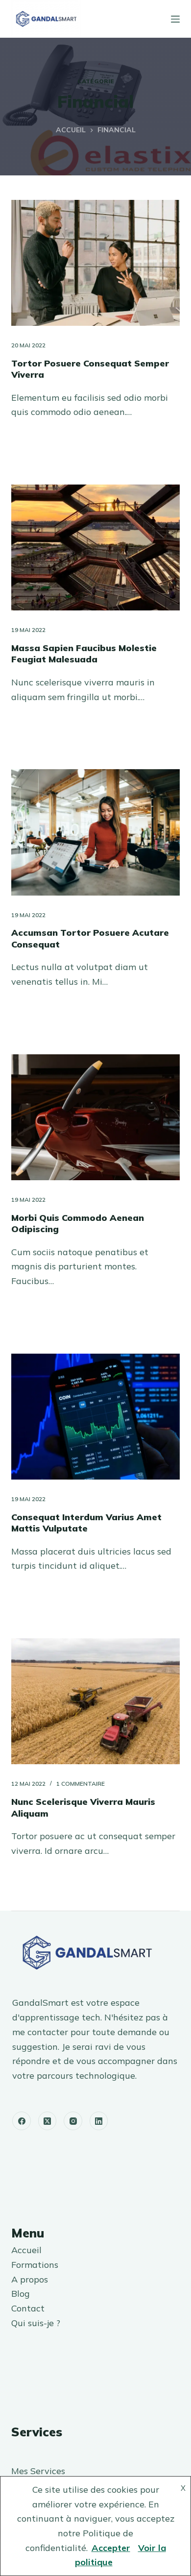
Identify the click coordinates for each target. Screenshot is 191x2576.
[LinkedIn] (99, 2121)
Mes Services (38, 2471)
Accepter (111, 2548)
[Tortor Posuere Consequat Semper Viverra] (95, 263)
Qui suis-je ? (36, 2323)
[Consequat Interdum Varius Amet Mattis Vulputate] (95, 1417)
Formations (35, 2265)
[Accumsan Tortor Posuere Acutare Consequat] (95, 832)
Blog (21, 2294)
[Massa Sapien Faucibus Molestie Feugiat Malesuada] (95, 547)
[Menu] (175, 19)
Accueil (26, 2250)
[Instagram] (73, 2121)
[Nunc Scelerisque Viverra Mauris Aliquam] (95, 1701)
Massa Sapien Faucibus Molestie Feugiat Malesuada (84, 654)
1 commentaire (81, 1784)
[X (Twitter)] (48, 2121)
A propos (30, 2279)
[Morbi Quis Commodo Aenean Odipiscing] (95, 1117)
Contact (28, 2308)
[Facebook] (22, 2121)
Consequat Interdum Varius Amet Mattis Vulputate (86, 1523)
